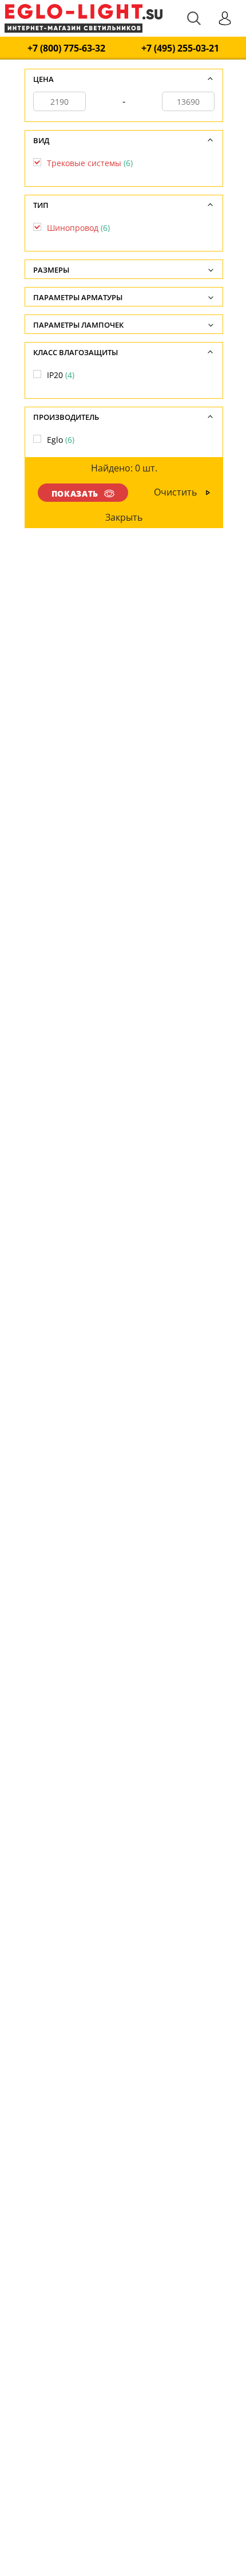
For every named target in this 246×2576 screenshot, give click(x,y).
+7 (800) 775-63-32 (66, 48)
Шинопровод (78, 228)
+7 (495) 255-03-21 (180, 48)
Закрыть (124, 517)
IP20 (61, 375)
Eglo (61, 440)
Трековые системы (90, 163)
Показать (75, 493)
